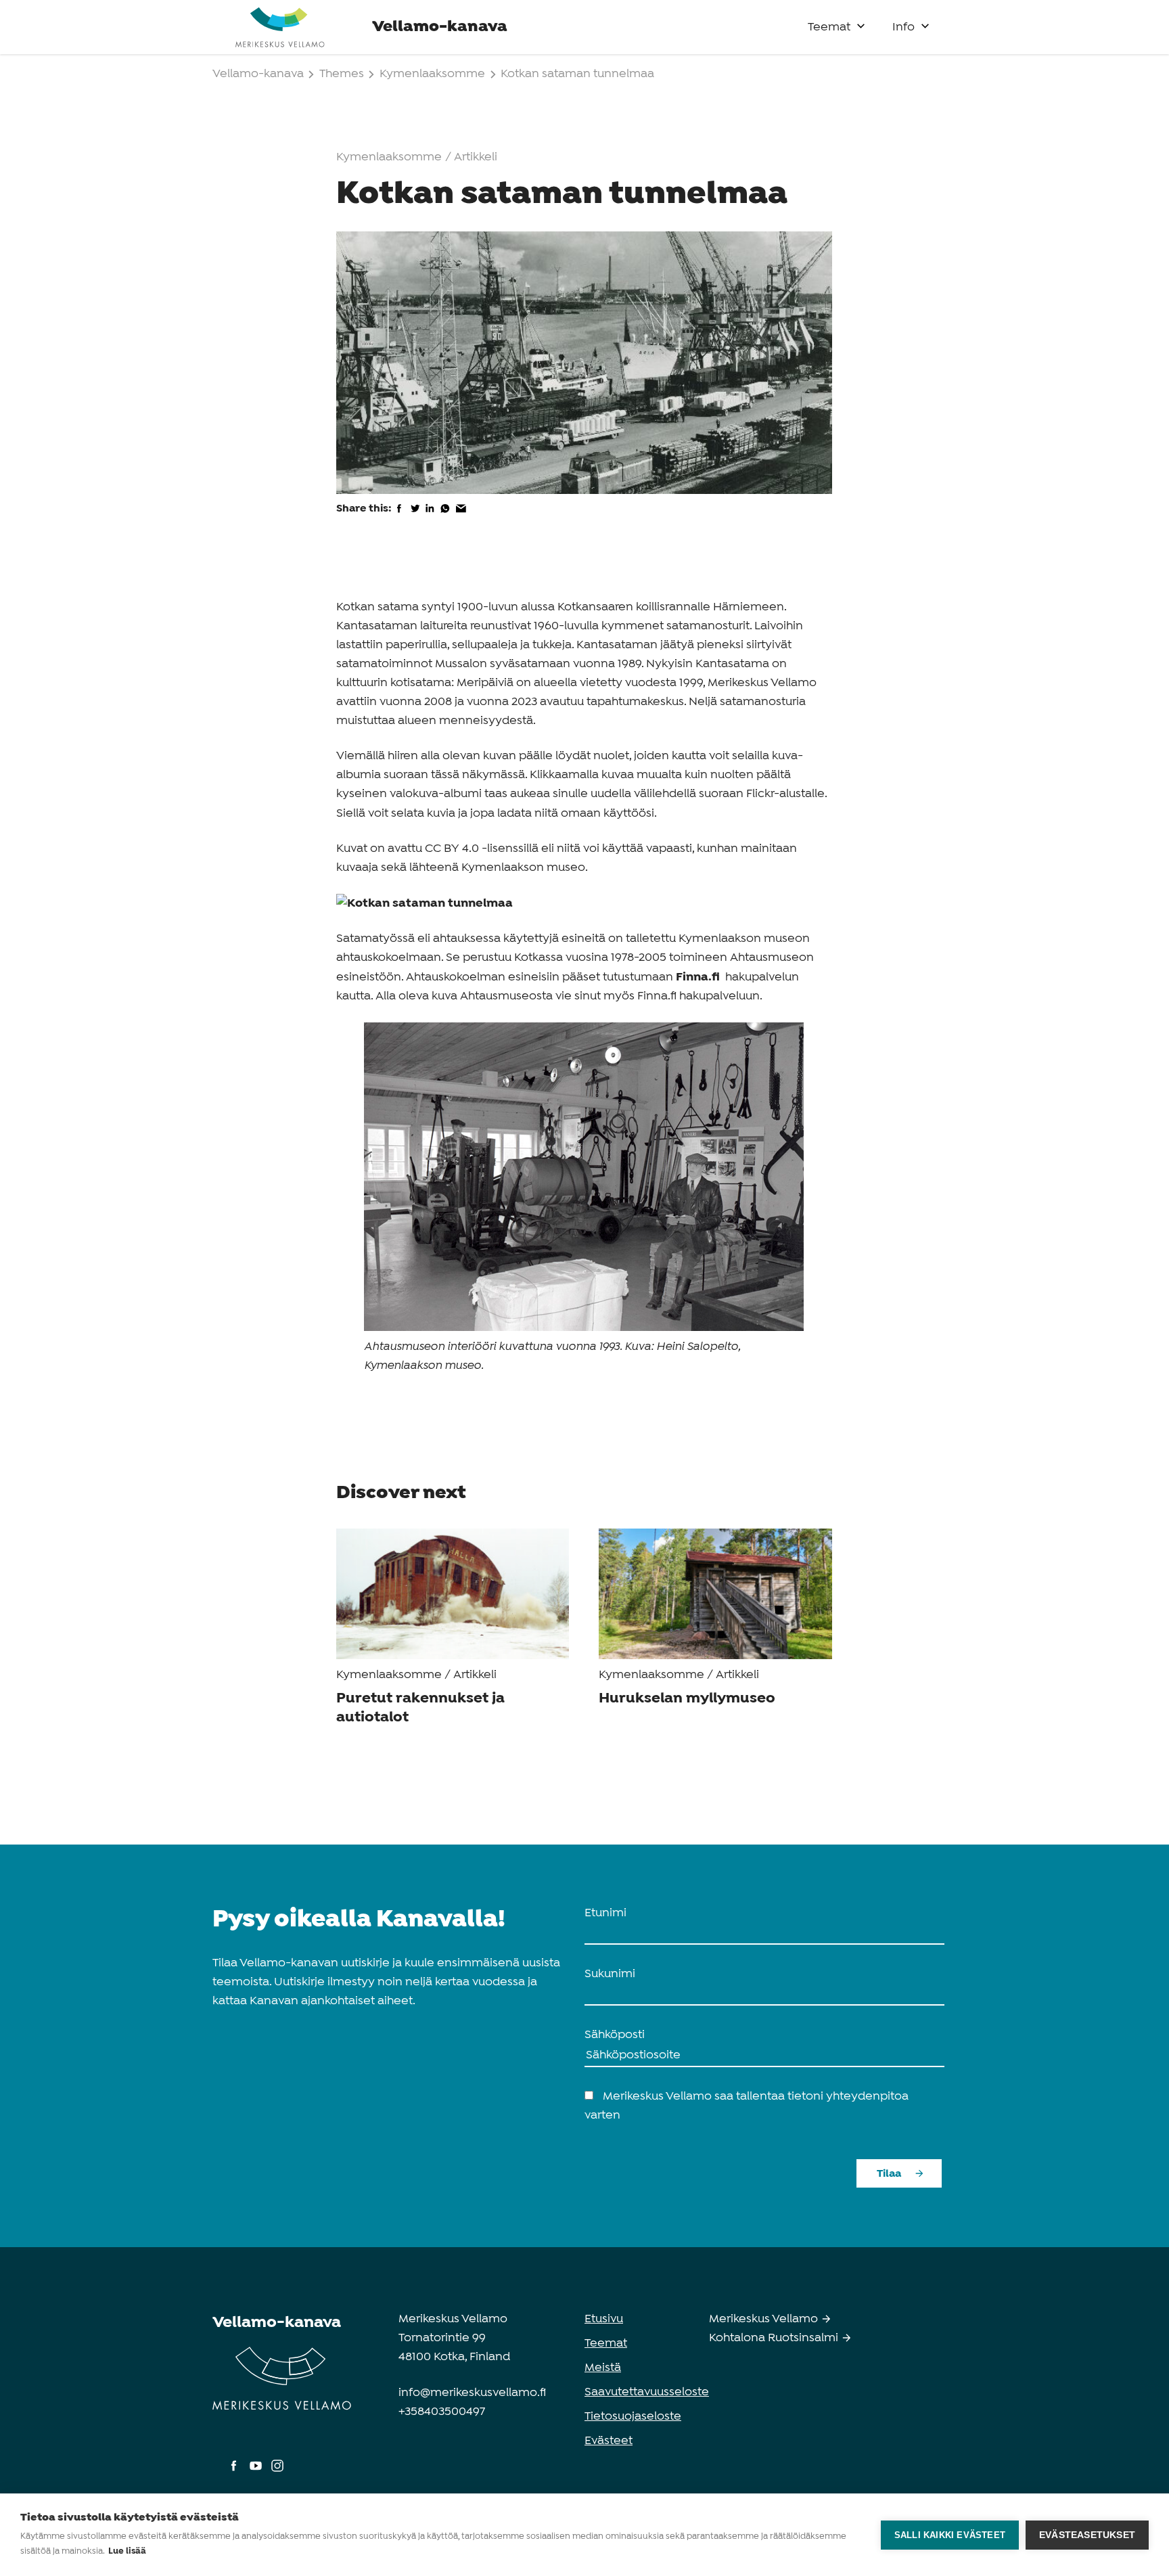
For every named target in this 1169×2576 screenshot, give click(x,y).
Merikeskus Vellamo (765, 2319)
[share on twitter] (415, 517)
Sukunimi (610, 1974)
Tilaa (889, 2174)
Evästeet (609, 2441)
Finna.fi (699, 977)
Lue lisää (127, 2551)
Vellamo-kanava (259, 74)
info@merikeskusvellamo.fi (472, 2393)
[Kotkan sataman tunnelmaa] (425, 903)
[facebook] (235, 2472)
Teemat (829, 27)
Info (903, 27)
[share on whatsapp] (445, 517)
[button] (861, 23)
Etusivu (604, 2319)
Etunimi (605, 1913)
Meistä (603, 2368)
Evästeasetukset (1087, 2535)
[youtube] (257, 2472)
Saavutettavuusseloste (647, 2392)
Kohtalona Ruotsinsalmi (775, 2338)
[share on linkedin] (430, 517)
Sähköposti (615, 2035)
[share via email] (461, 517)
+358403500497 (442, 2412)
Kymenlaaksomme (432, 74)
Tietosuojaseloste (633, 2417)
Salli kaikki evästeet (950, 2535)
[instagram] (277, 2472)
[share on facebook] (399, 517)
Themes (343, 74)
